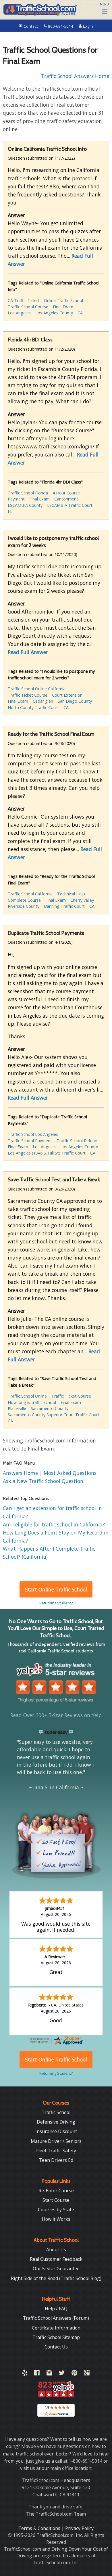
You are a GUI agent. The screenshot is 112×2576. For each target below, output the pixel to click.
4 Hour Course (66, 493)
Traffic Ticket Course (28, 695)
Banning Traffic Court (64, 906)
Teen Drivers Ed (56, 2160)
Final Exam (63, 307)
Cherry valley (82, 900)
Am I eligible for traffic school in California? (54, 1524)
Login (88, 26)
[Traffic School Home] (40, 9)
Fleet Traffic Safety (56, 2151)
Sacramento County (50, 1408)
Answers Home (21, 1473)
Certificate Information (56, 2328)
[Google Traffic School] (87, 2374)
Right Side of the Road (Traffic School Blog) (56, 2278)
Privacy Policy (79, 2528)
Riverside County (24, 906)
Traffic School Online (27, 1396)
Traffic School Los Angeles (33, 1134)
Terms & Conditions (40, 2528)
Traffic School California (30, 894)
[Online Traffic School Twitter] (62, 2374)
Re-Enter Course (56, 2191)
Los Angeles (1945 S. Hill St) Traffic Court (47, 1153)
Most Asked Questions (70, 1473)
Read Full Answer (28, 652)
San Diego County (75, 701)
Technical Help (71, 894)
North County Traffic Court (33, 707)
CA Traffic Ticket (24, 300)
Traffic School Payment (30, 1141)
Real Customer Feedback (56, 2259)
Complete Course (24, 900)
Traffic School (56, 2112)
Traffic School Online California (37, 689)
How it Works (56, 2219)
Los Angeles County (54, 313)
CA (80, 313)
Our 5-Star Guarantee (56, 2269)
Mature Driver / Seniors (56, 2141)
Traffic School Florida (28, 493)
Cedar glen (43, 701)
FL (10, 511)
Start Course (56, 2200)
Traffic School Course (28, 307)
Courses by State (56, 2210)
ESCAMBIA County (25, 505)
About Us (56, 2250)
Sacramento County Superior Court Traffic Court (54, 1415)
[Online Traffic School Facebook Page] (37, 2374)
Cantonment (66, 499)
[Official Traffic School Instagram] (49, 2374)
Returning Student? (56, 1603)
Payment (16, 499)
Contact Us (56, 2347)
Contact (31, 26)
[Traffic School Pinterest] (74, 2374)
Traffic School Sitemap (56, 2337)
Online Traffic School (63, 300)
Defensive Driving (56, 2122)
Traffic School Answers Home (75, 76)
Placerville (17, 1408)
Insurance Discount (56, 2131)
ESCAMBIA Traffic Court (70, 505)
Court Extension (67, 695)
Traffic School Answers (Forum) (56, 2318)
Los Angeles (19, 313)
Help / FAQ (56, 2309)
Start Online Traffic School (56, 1589)
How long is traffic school (32, 1402)
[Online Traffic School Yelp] (25, 2374)
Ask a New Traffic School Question (43, 1481)
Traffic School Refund (77, 1141)
